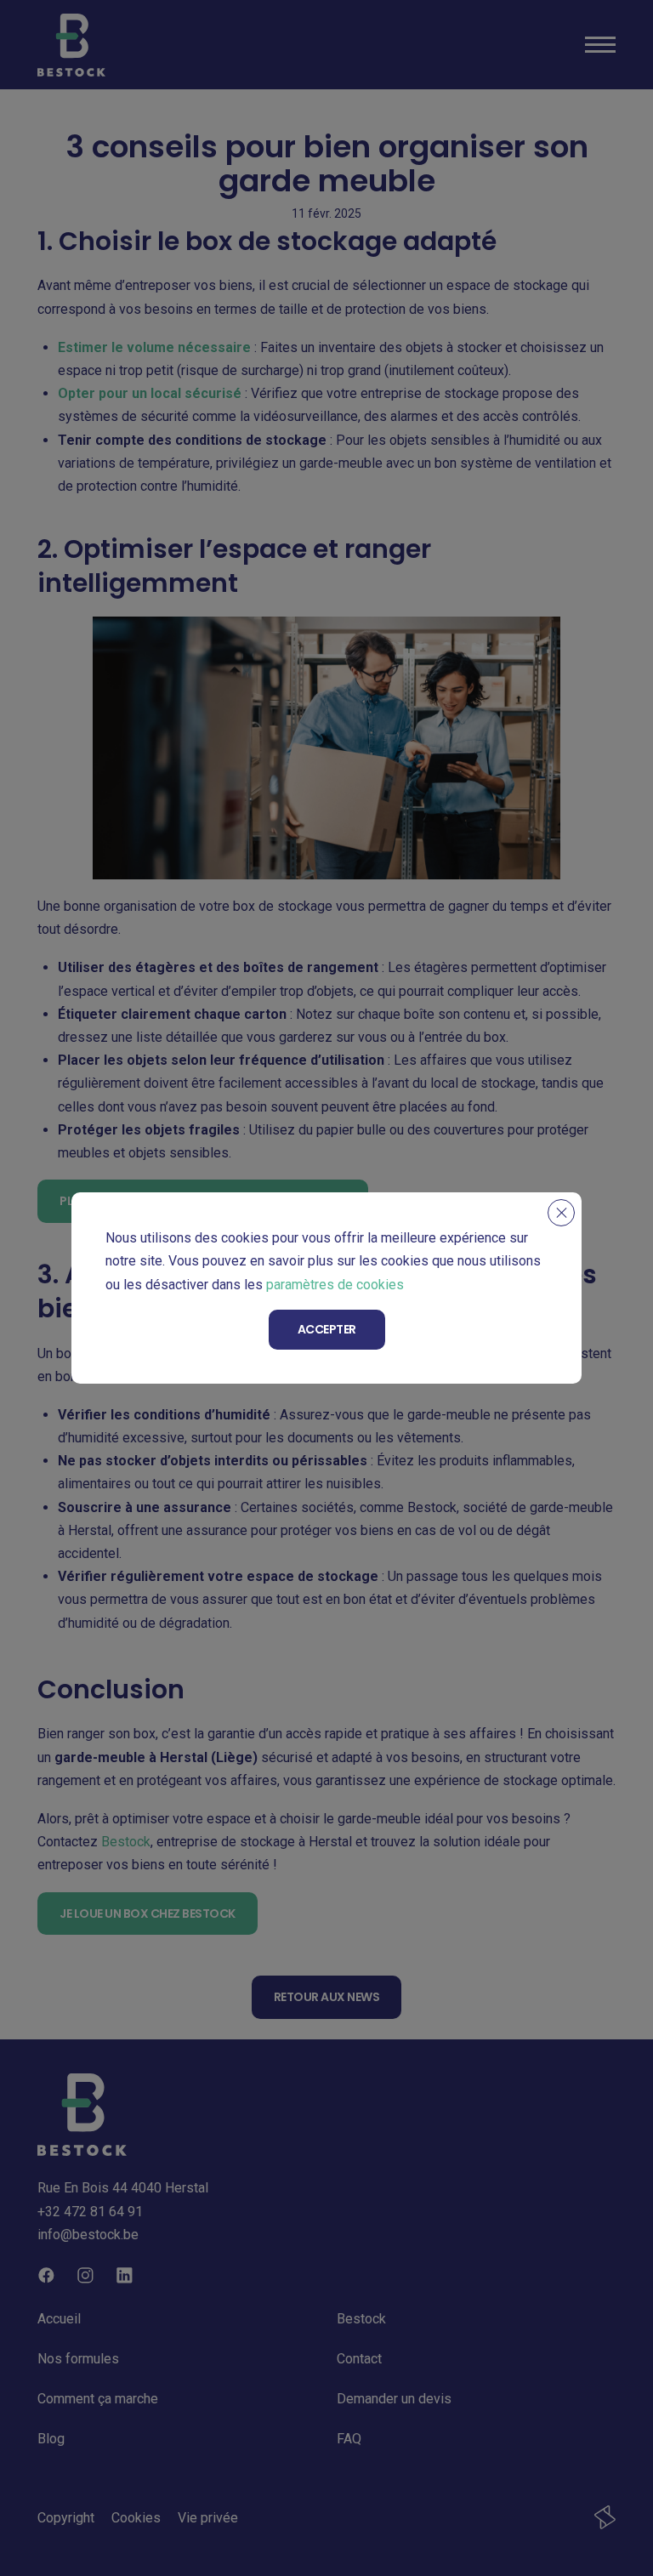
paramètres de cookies (335, 1285)
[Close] (561, 1213)
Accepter (327, 1329)
